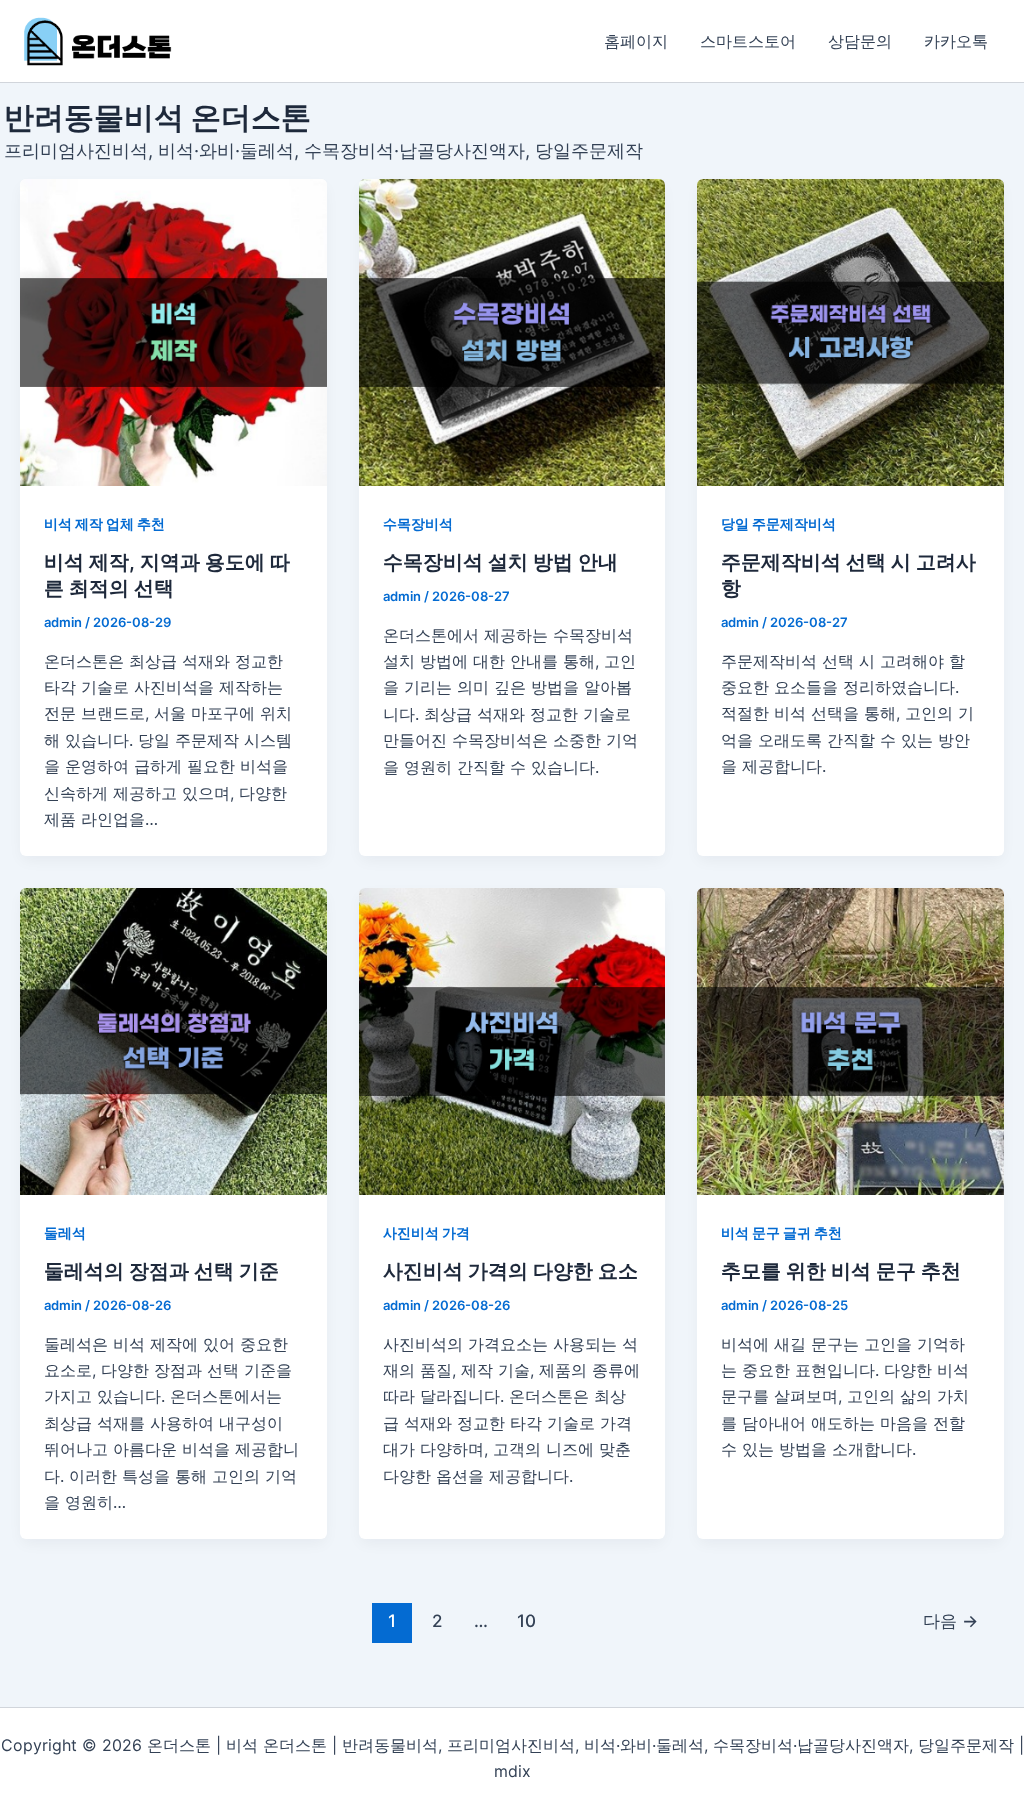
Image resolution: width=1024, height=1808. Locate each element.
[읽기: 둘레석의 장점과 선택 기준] (173, 1041)
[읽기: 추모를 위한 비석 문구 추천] (850, 1041)
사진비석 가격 (426, 1232)
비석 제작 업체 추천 (104, 523)
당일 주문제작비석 (778, 523)
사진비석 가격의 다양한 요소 (510, 1271)
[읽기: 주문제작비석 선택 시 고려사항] (850, 332)
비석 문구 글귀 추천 (781, 1232)
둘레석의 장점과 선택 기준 (161, 1271)
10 (526, 1620)
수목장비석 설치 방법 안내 (500, 562)
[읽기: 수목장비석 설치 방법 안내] (512, 332)
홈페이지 (636, 41)
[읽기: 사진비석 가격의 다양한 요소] (512, 1041)
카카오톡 (956, 41)
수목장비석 (418, 523)
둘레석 (65, 1232)
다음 (950, 1620)
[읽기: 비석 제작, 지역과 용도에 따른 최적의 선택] (173, 332)
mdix (512, 1771)
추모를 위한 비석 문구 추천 (841, 1271)
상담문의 (860, 41)
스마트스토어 (748, 41)
